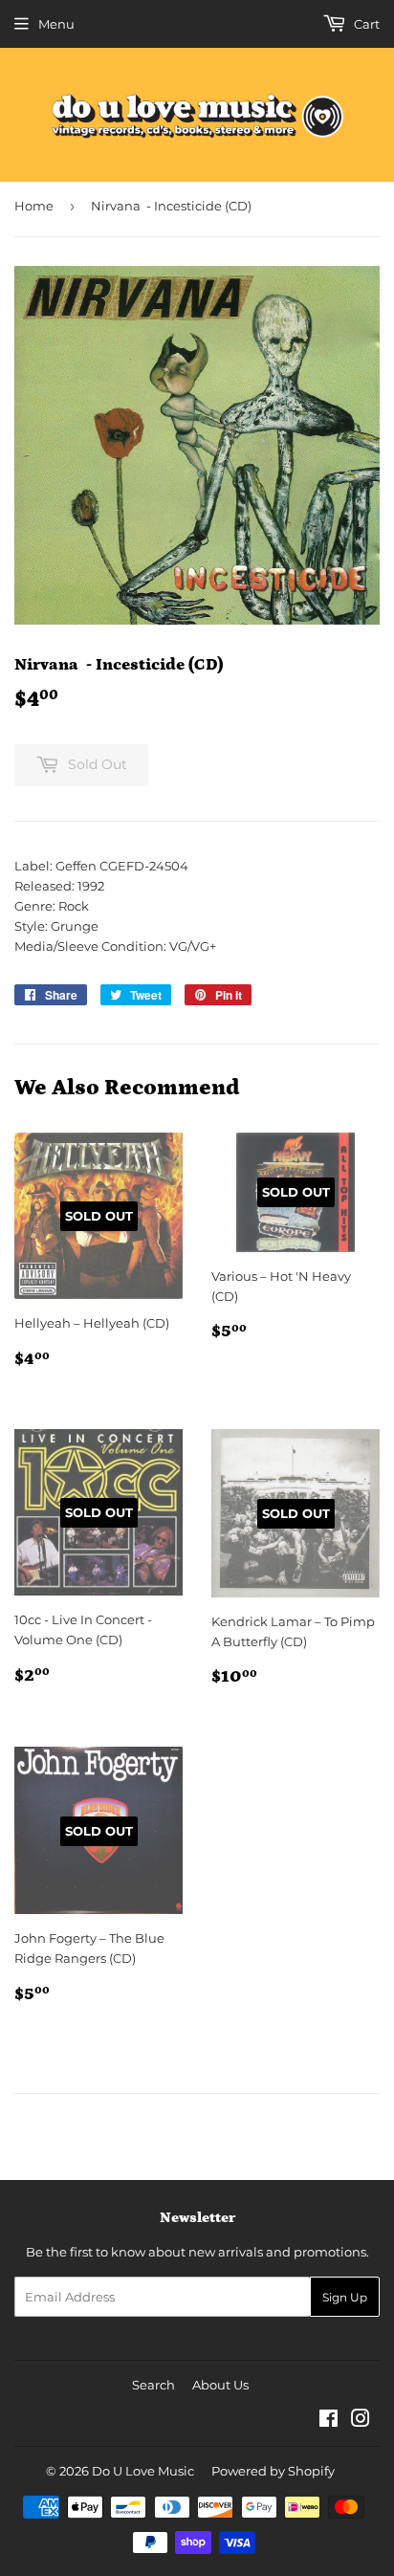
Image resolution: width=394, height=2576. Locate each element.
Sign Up (345, 2297)
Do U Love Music (143, 2471)
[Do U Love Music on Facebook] (328, 2421)
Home (34, 206)
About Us (220, 2385)
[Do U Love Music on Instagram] (361, 2421)
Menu (56, 24)
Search (153, 2385)
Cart (365, 24)
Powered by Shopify (273, 2471)
